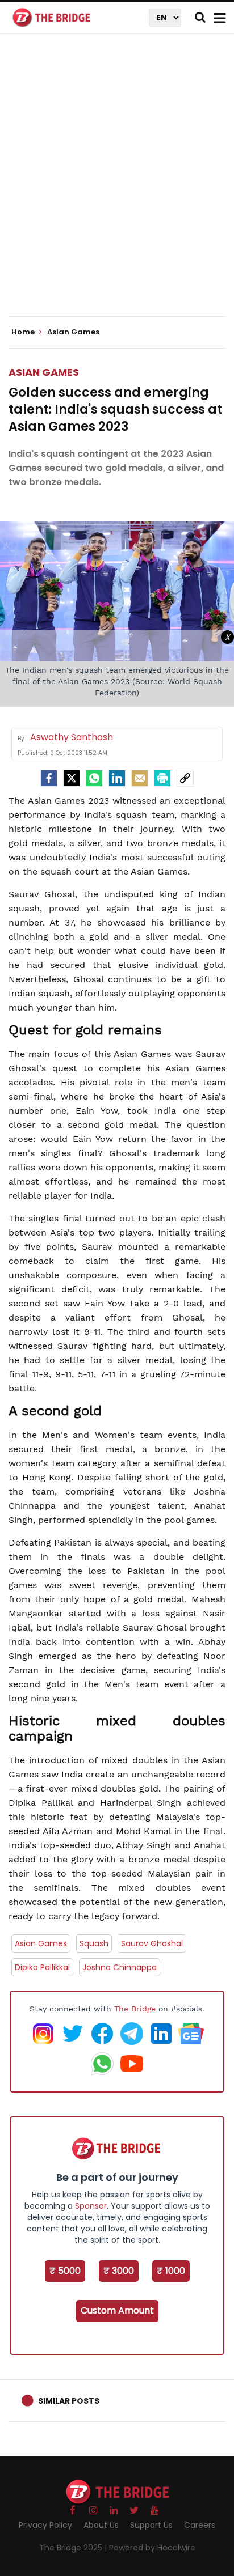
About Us (101, 2525)
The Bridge (135, 2009)
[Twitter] (72, 778)
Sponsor (91, 2206)
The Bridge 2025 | (74, 2548)
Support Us (151, 2525)
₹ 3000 (119, 2271)
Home (24, 332)
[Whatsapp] (94, 778)
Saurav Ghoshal (152, 1943)
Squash (94, 1943)
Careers (200, 2525)
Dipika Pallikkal (42, 1967)
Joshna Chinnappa (120, 1967)
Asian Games (44, 372)
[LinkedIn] (117, 778)
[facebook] (49, 778)
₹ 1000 (171, 2271)
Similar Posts (69, 2401)
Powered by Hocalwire (152, 2548)
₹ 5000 (65, 2271)
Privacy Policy (45, 2525)
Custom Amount (117, 2310)
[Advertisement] (117, 185)
